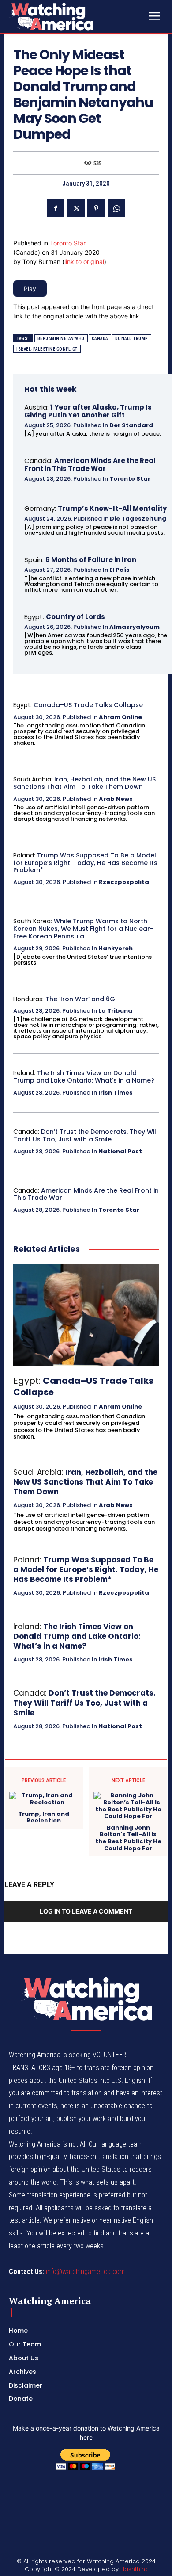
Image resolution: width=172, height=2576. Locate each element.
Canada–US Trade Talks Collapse (88, 705)
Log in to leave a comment (86, 1911)
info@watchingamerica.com (85, 2272)
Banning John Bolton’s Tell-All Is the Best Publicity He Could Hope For (128, 1838)
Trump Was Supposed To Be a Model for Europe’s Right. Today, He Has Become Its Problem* (85, 863)
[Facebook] (56, 208)
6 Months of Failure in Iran (91, 560)
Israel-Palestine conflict (47, 349)
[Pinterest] (96, 208)
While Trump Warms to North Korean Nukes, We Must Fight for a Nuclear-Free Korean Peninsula (83, 929)
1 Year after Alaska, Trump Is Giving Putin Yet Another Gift (88, 411)
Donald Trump (132, 339)
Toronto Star (68, 243)
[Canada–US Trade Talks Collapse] (86, 1315)
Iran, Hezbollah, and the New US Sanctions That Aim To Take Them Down (84, 783)
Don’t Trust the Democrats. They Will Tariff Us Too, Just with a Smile (86, 1135)
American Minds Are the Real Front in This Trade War (90, 465)
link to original (84, 262)
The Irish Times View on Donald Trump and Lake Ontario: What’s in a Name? (84, 1077)
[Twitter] (76, 208)
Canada (100, 339)
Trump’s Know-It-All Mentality (112, 508)
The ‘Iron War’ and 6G (80, 999)
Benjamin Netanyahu (61, 339)
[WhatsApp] (116, 208)
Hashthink (134, 2569)
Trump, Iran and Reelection (44, 1817)
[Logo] (75, 16)
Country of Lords (75, 617)
